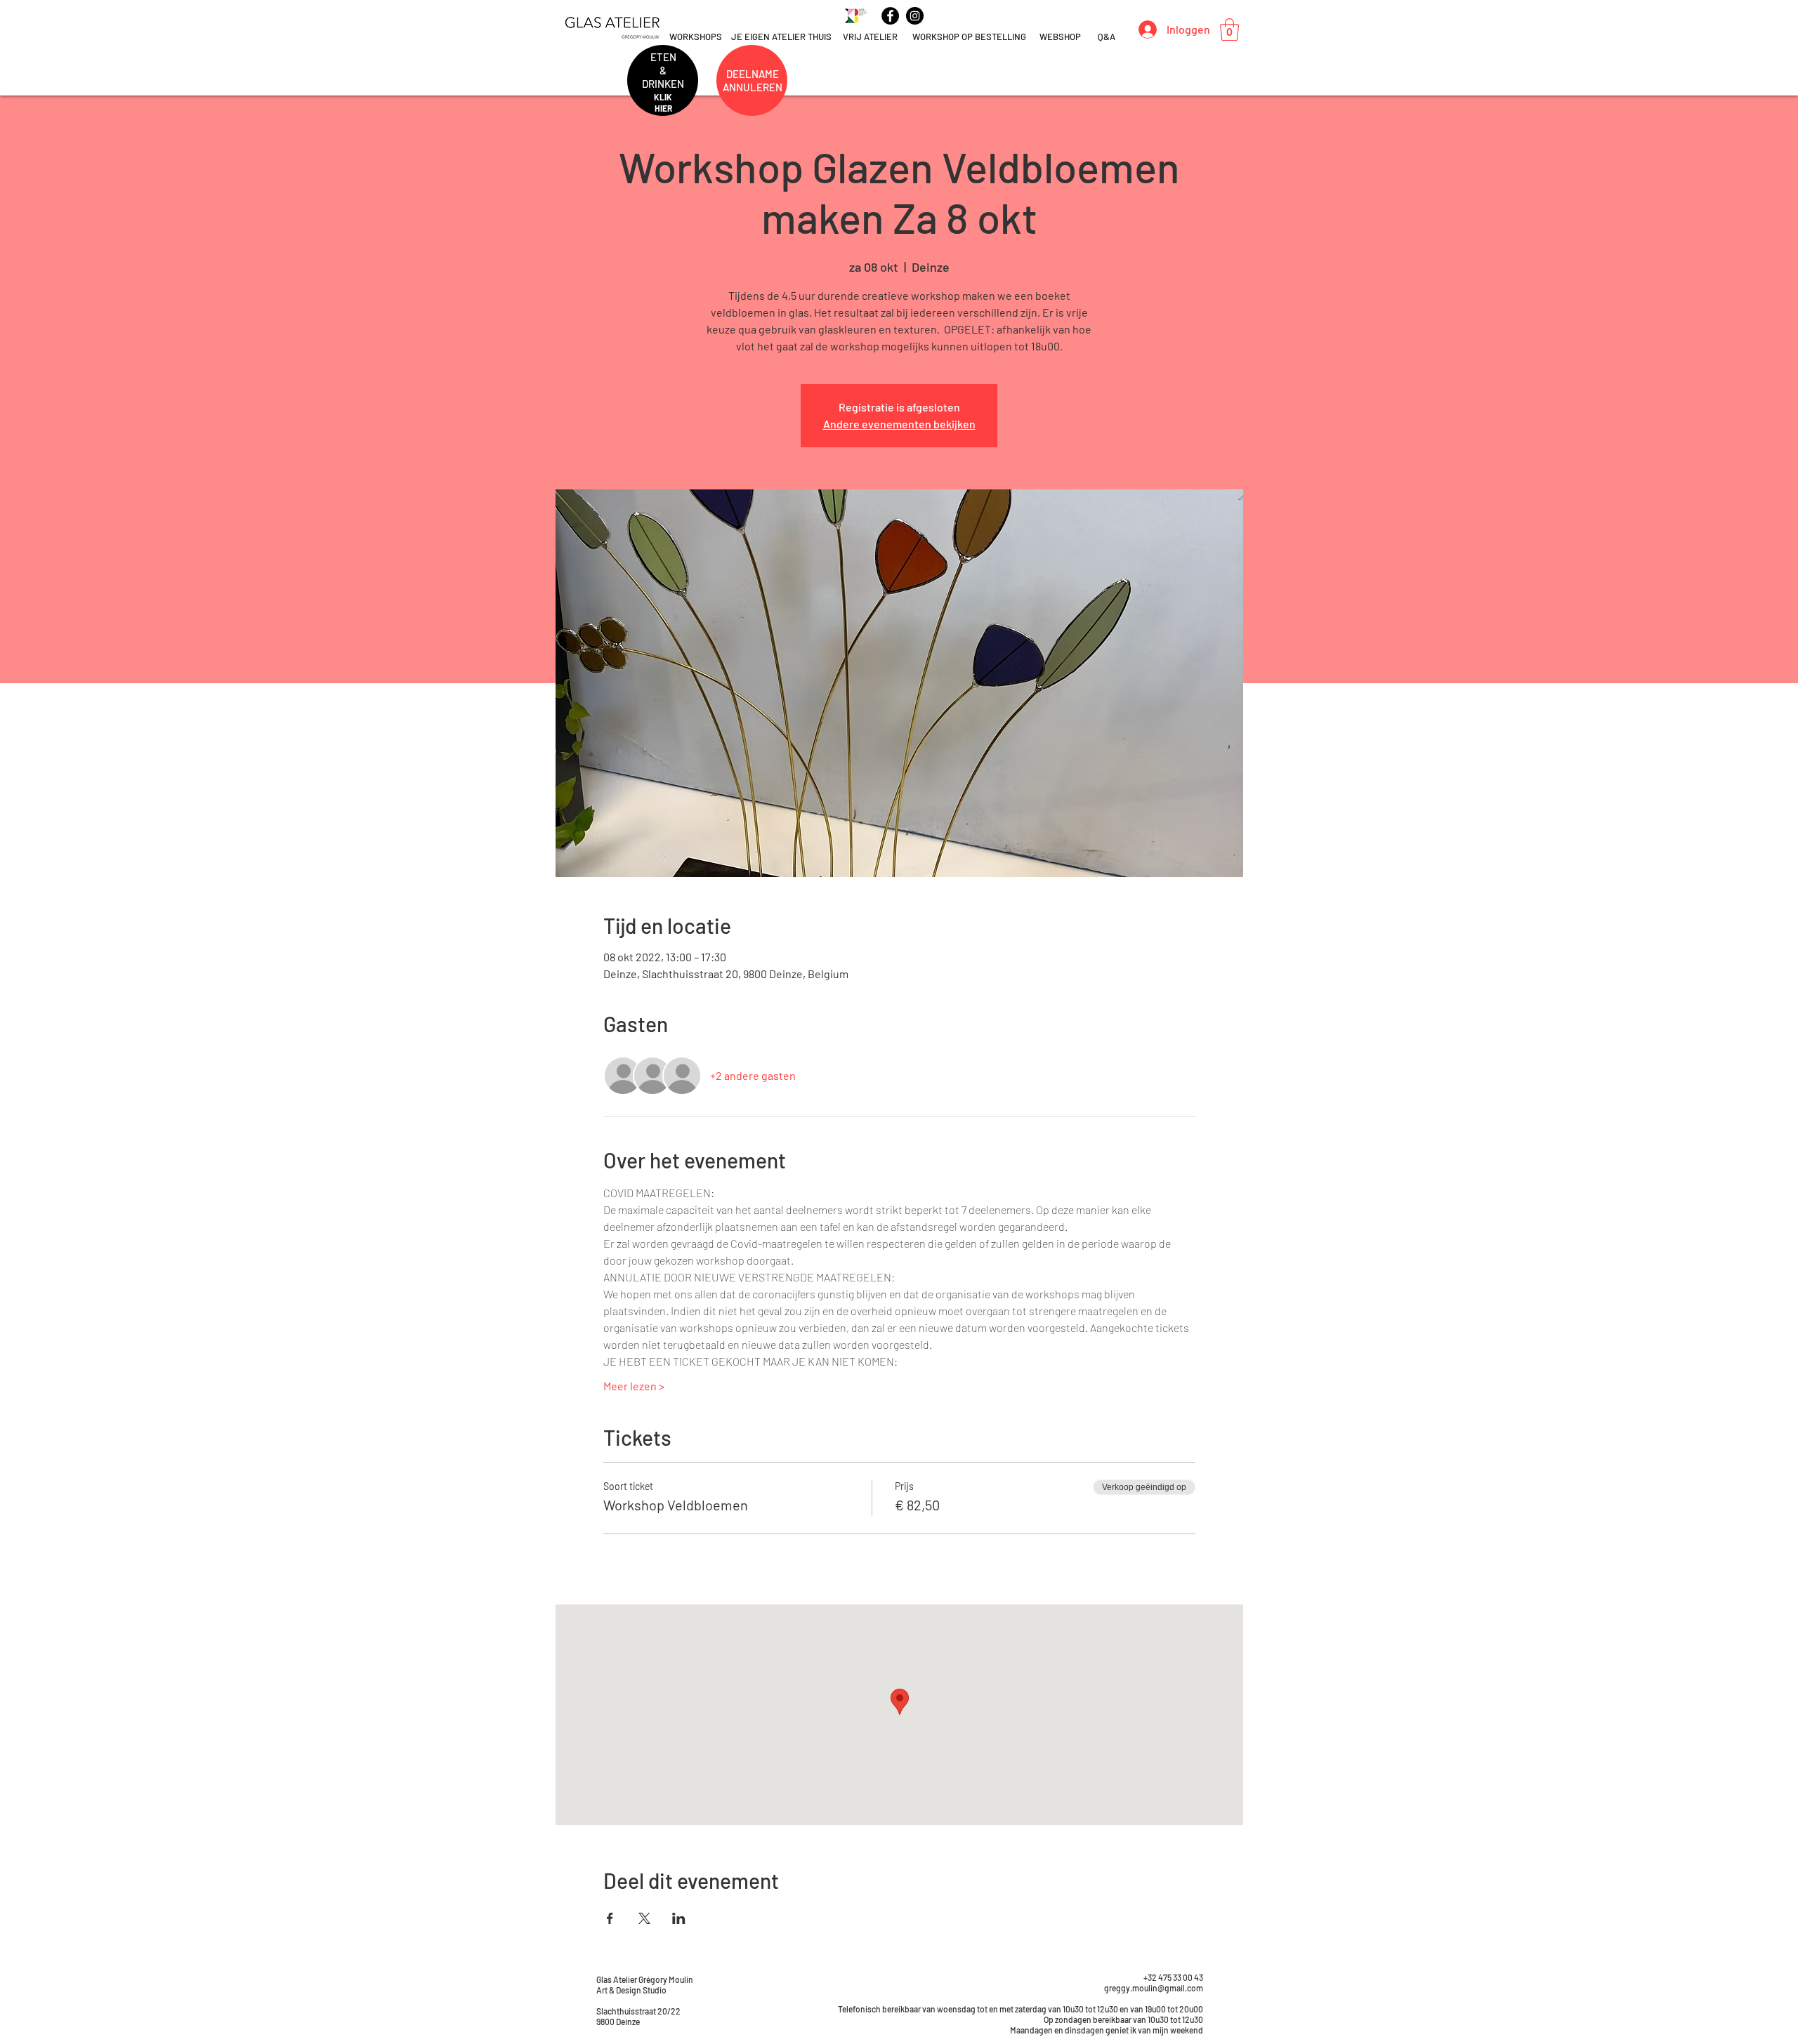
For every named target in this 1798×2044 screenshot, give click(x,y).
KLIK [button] (663, 97)
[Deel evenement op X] (644, 1918)
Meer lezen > (634, 1386)
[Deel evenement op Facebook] (610, 1918)
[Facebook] (890, 16)
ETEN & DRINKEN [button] (663, 70)
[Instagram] (915, 16)
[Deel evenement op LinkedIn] (679, 1918)
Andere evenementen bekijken (899, 424)
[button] (1229, 29)
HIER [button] (663, 108)
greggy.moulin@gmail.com (1154, 1988)
